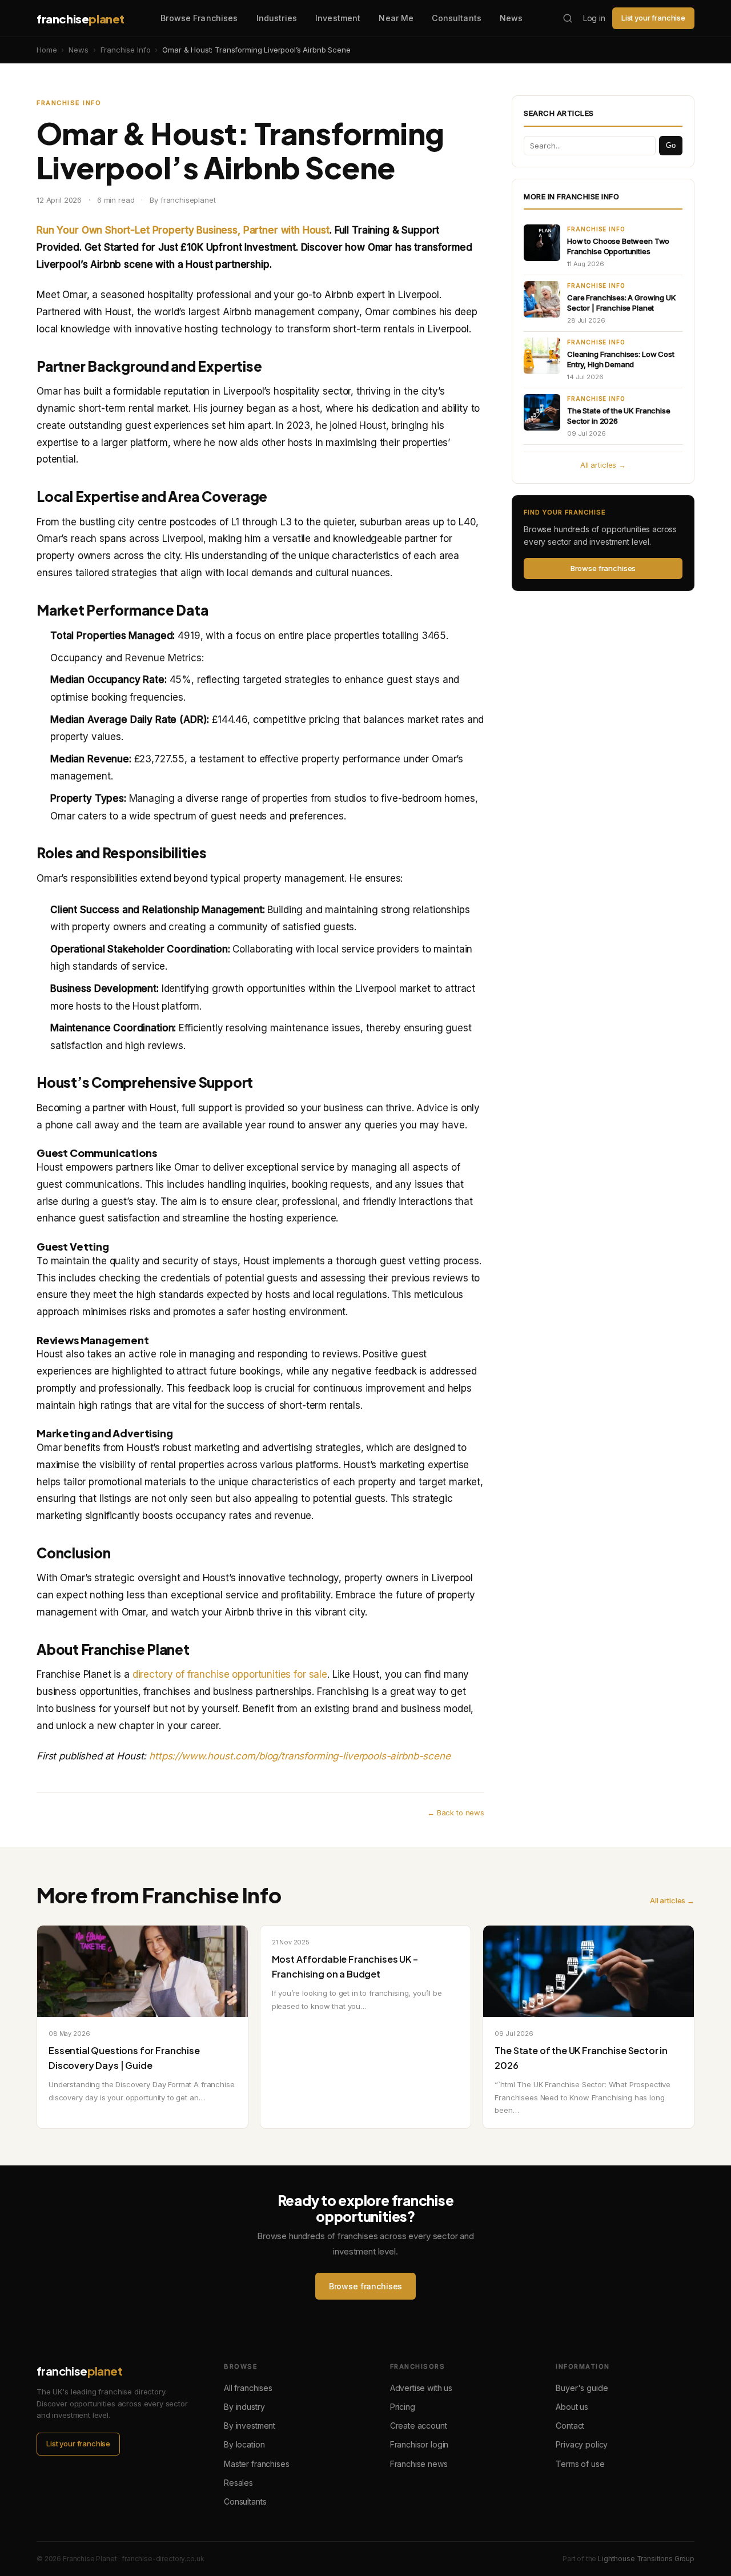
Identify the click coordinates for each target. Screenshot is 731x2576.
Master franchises (256, 2464)
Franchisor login (419, 2444)
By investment (250, 2426)
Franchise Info (126, 50)
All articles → (603, 465)
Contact (570, 2426)
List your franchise (653, 18)
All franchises (248, 2388)
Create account (419, 2426)
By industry (244, 2407)
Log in (594, 18)
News (511, 18)
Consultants (457, 18)
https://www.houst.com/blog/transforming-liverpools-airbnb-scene (300, 1756)
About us (572, 2407)
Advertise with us (421, 2388)
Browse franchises (603, 568)
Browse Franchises (199, 18)
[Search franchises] (568, 18)
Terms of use (580, 2464)
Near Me (396, 18)
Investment (338, 18)
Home (47, 50)
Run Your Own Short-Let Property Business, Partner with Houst (183, 230)
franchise (81, 19)
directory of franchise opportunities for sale (230, 1674)
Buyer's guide (582, 2388)
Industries (277, 18)
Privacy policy (582, 2444)
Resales (238, 2483)
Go (671, 145)
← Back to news (456, 1813)
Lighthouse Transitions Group (646, 2559)
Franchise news (419, 2464)
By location (244, 2444)
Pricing (403, 2407)
